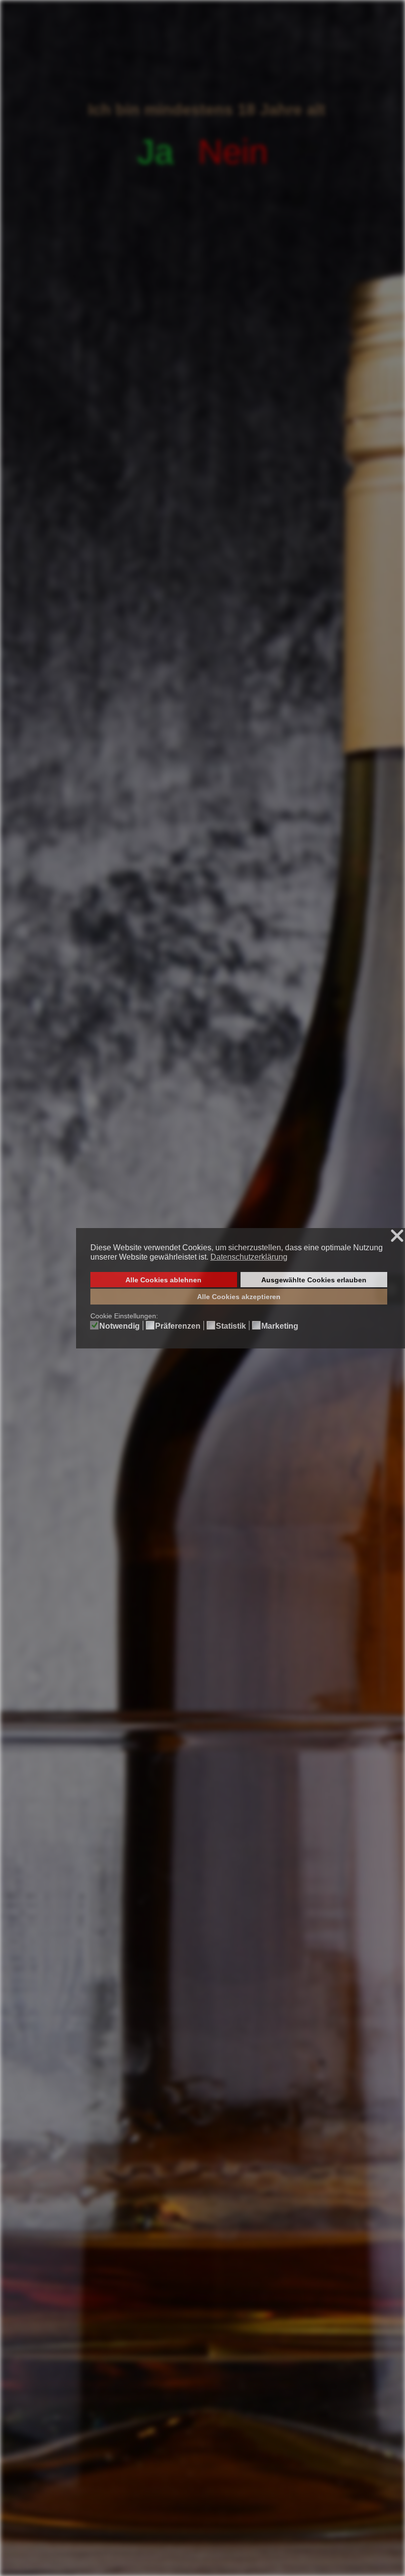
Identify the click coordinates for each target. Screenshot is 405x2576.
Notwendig (120, 1326)
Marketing (280, 1326)
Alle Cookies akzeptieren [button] (239, 1297)
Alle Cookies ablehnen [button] (163, 1280)
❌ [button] (397, 1236)
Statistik (231, 1326)
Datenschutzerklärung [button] (249, 1257)
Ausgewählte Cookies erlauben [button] (314, 1280)
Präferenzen (178, 1326)
